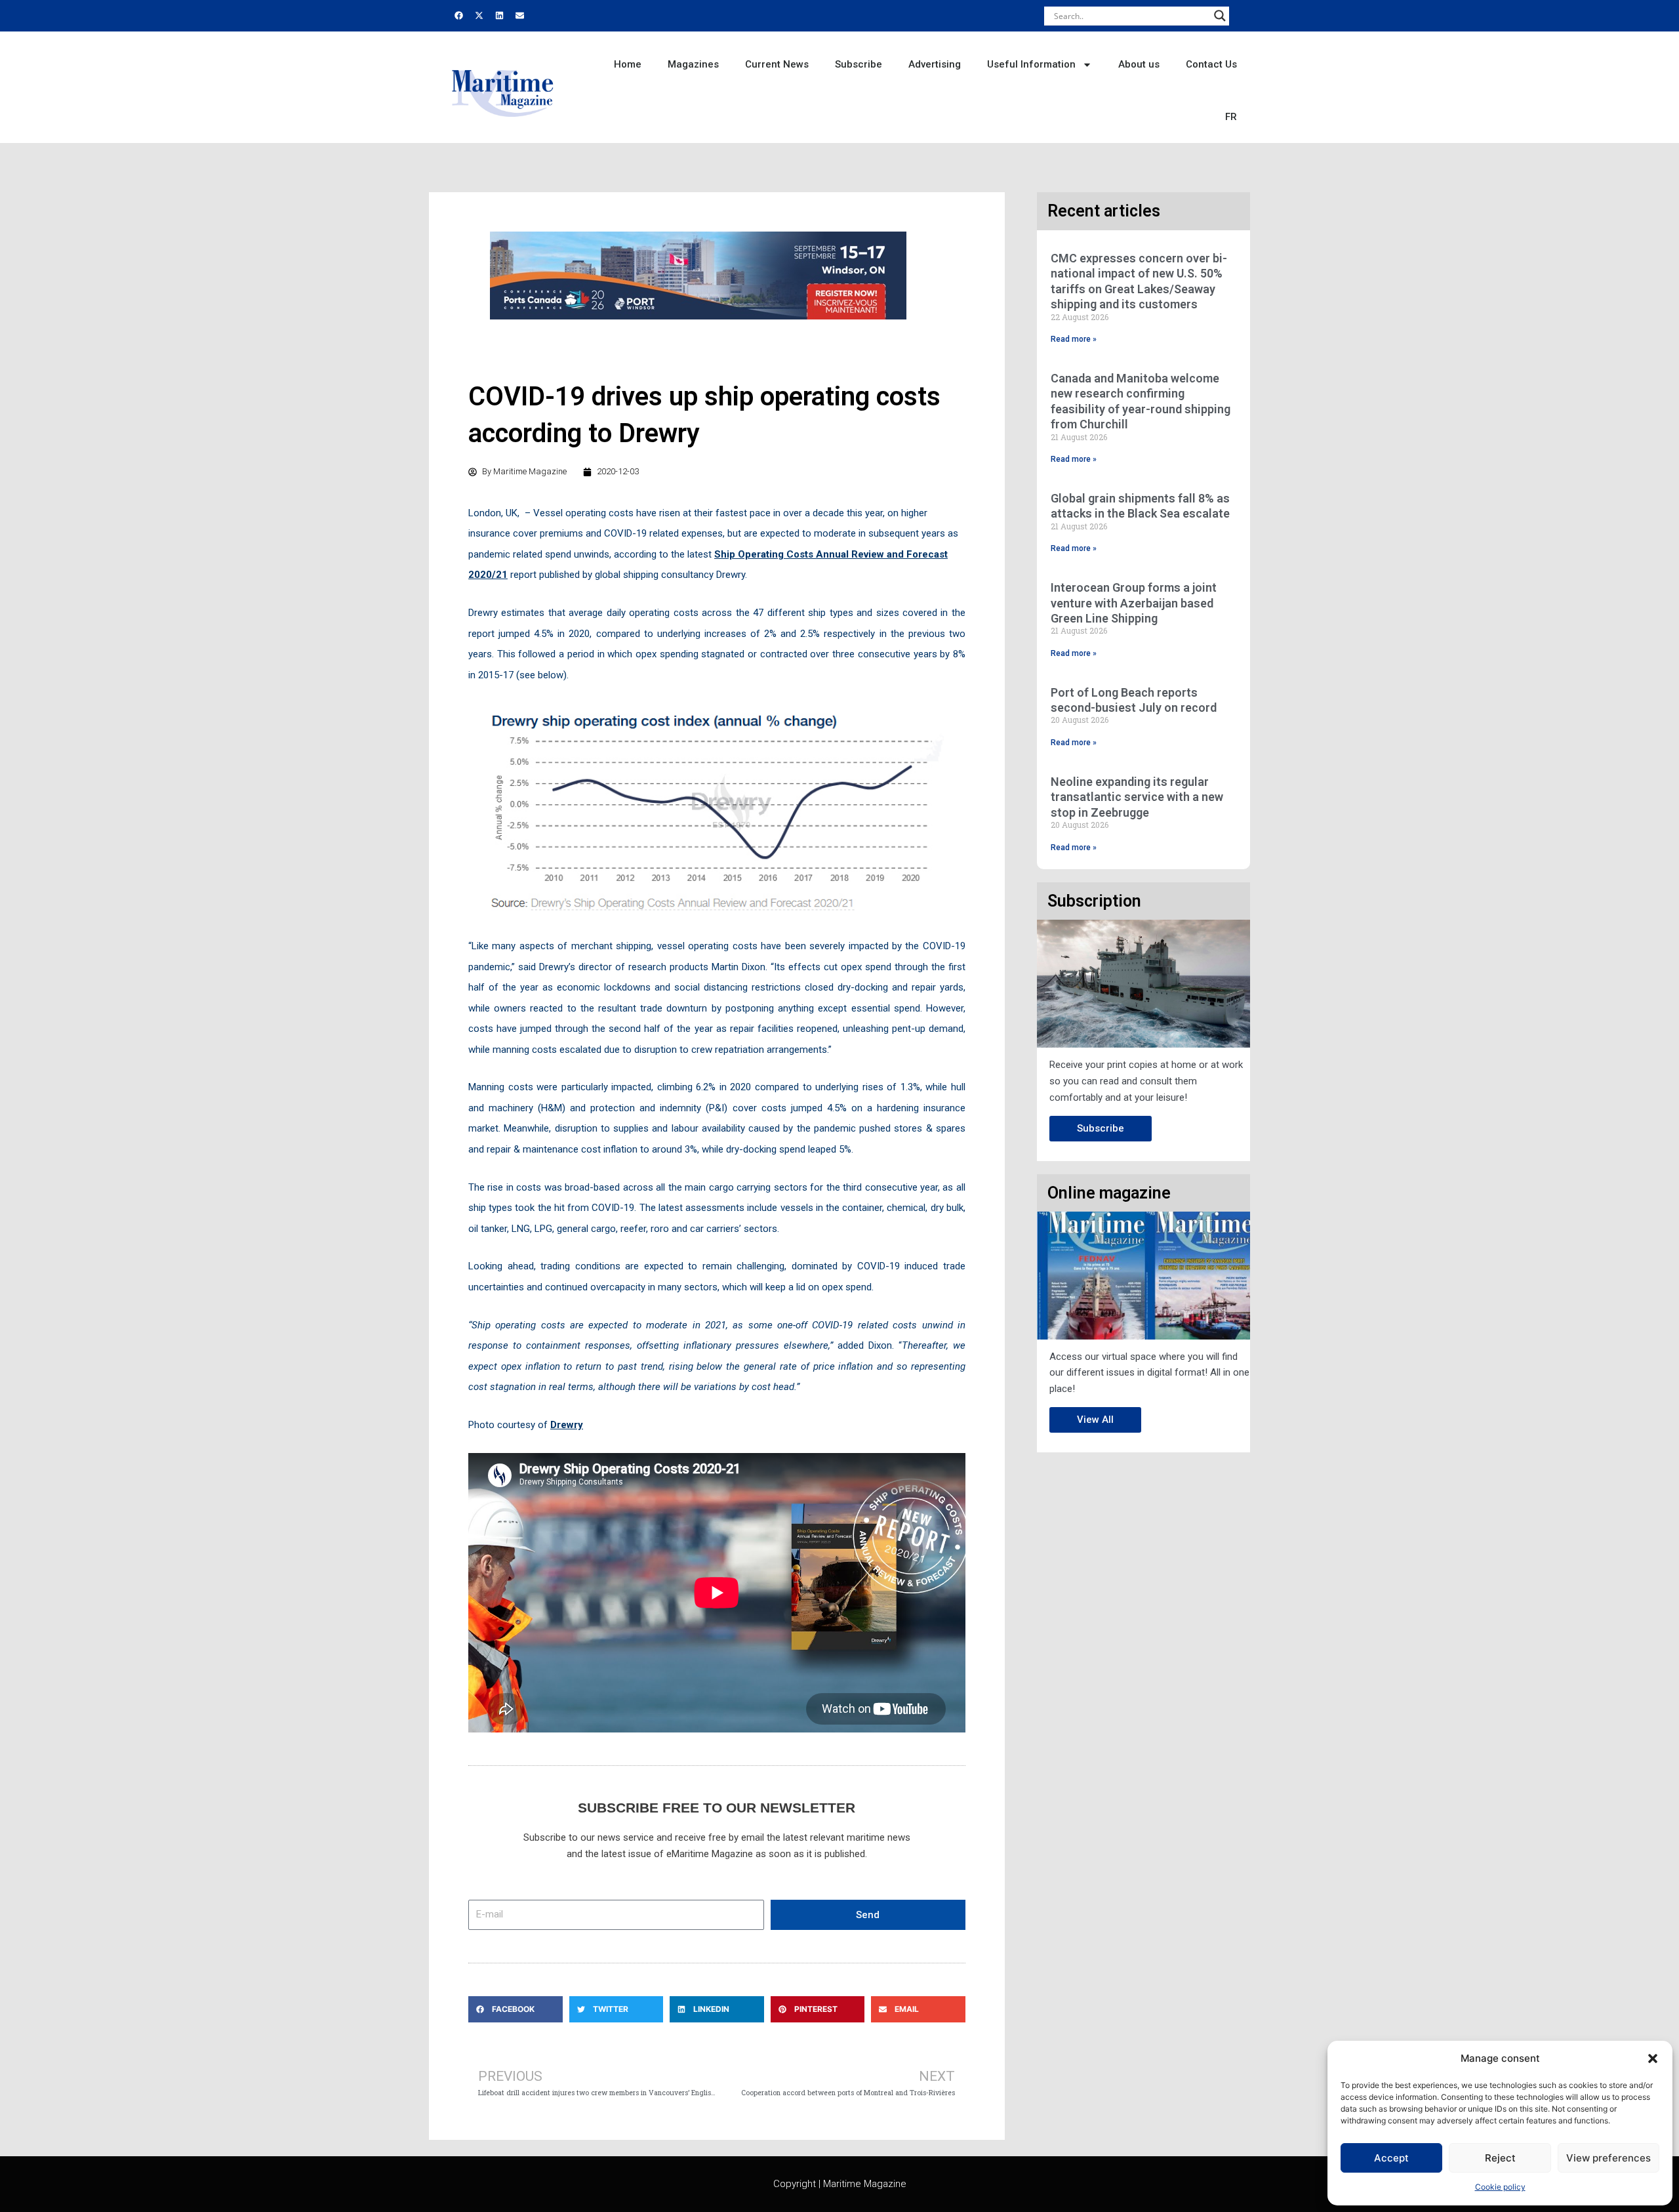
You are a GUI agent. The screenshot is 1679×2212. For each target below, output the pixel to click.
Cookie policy (1500, 2187)
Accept (1391, 2158)
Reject (1500, 2158)
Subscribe (859, 64)
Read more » (1074, 339)
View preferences (1608, 2158)
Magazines (693, 64)
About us (1139, 64)
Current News (777, 64)
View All (1095, 1420)
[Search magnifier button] (1220, 16)
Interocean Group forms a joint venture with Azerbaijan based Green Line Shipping (1134, 603)
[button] (1653, 2058)
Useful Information (1031, 64)
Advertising (935, 64)
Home (628, 64)
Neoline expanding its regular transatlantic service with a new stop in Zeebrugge (1137, 797)
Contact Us (1211, 64)
